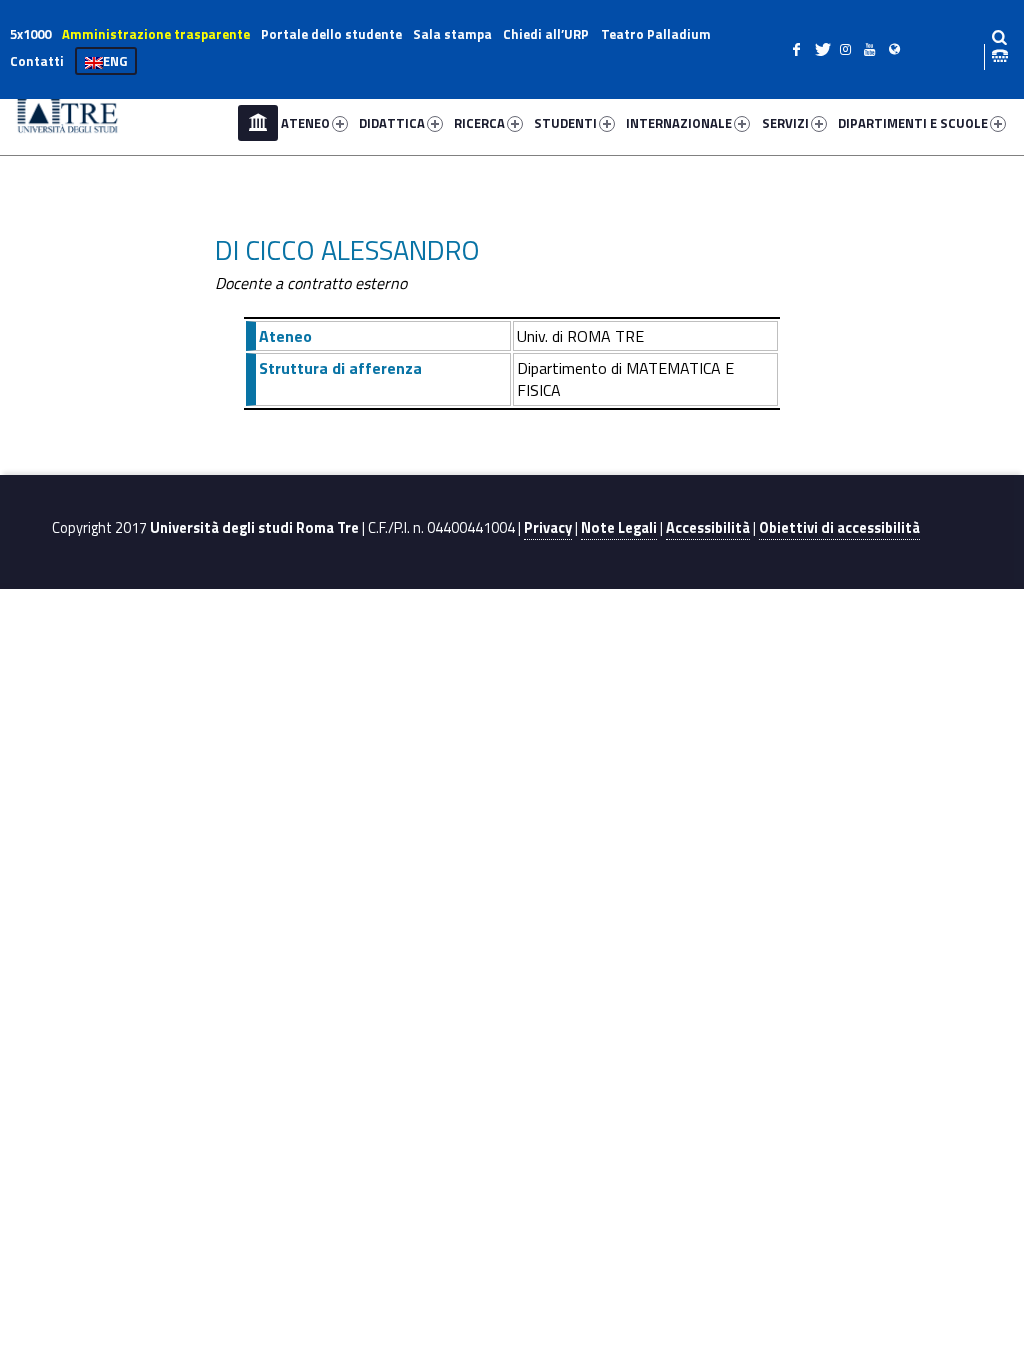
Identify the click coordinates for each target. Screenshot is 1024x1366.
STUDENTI (565, 123)
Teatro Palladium (656, 34)
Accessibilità (708, 528)
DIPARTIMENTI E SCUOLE (913, 123)
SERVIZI (785, 123)
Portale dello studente (331, 34)
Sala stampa (452, 34)
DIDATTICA (392, 123)
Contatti (37, 61)
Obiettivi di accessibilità (839, 528)
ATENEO (305, 123)
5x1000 (30, 34)
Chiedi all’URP (546, 34)
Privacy (548, 528)
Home (258, 123)
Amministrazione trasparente (156, 34)
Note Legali (619, 528)
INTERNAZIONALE (679, 123)
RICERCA (479, 123)
